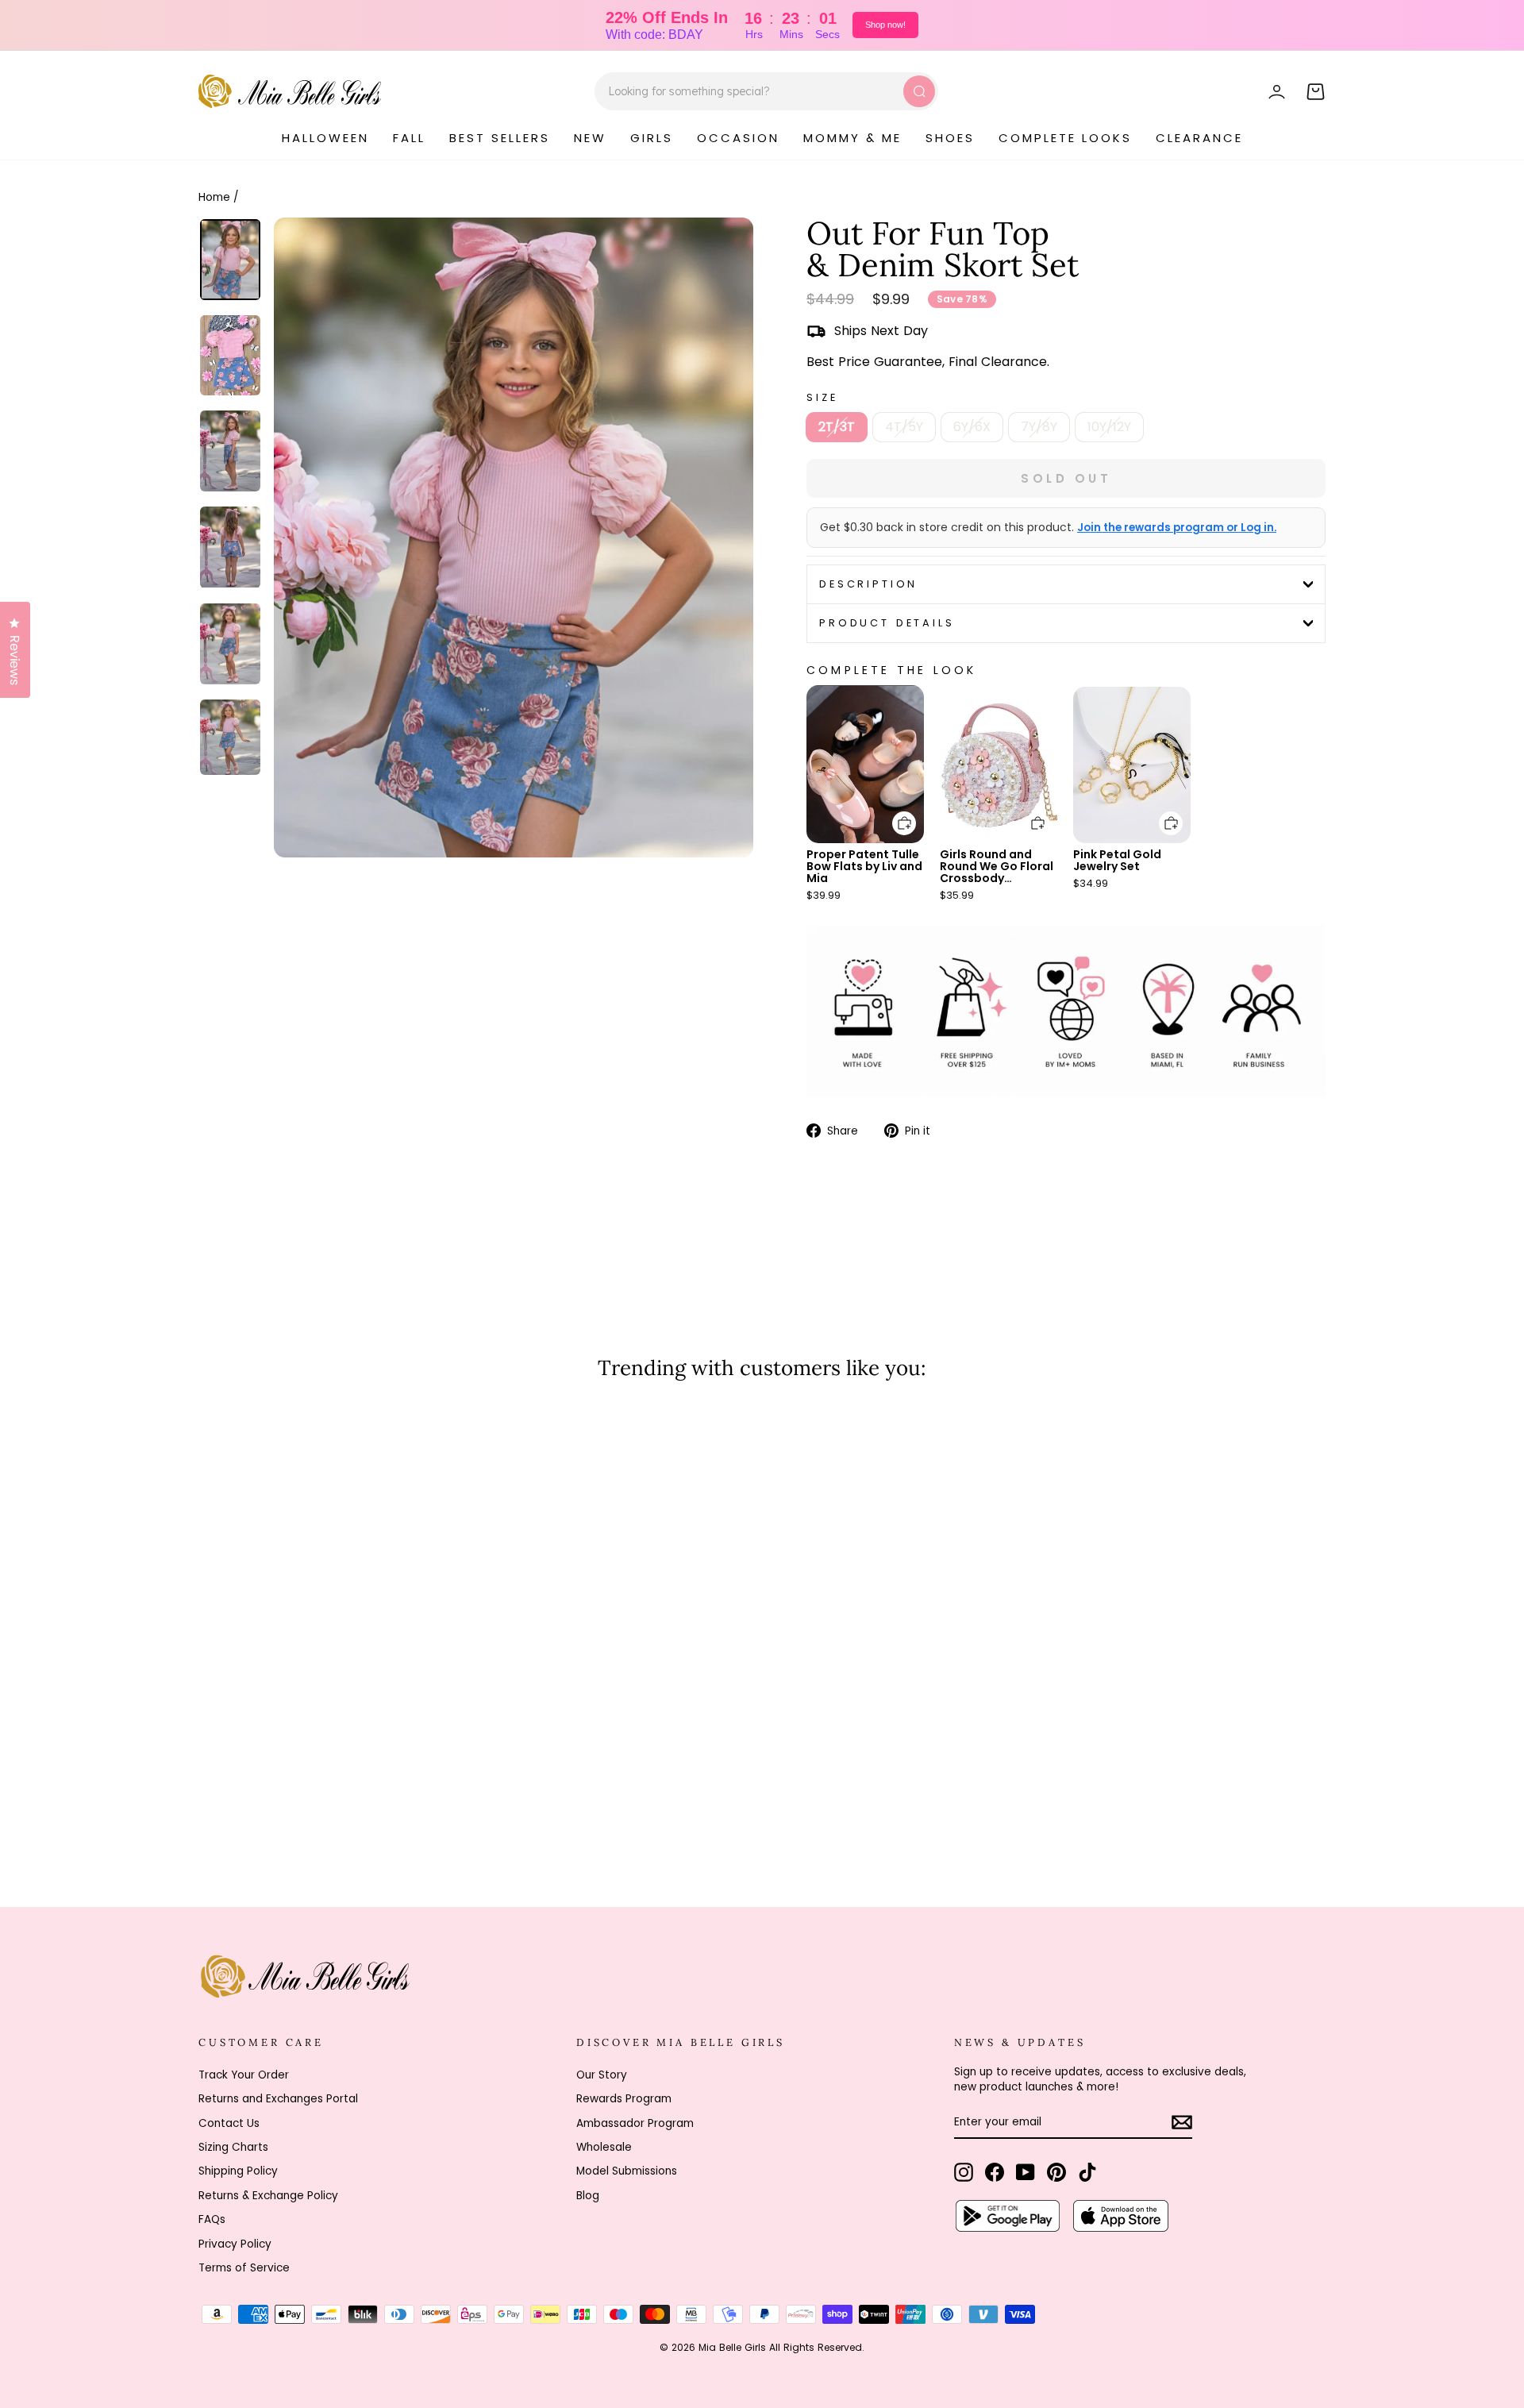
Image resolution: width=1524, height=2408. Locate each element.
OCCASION (738, 138)
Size (822, 397)
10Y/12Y (1109, 427)
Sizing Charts (233, 2147)
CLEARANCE (1199, 138)
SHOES (950, 138)
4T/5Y (904, 427)
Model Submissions (627, 2171)
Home (214, 197)
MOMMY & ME (852, 138)
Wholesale (604, 2147)
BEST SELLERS (500, 138)
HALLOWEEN (325, 138)
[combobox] (766, 91)
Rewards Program (624, 2099)
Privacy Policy (235, 2244)
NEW (590, 138)
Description (868, 584)
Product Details (887, 623)
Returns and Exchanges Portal (278, 2099)
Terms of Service (244, 2268)
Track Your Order (244, 2075)
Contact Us (229, 2123)
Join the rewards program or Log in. (1177, 528)
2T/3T (837, 427)
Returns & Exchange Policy (268, 2196)
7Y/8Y (1039, 427)
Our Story (602, 2075)
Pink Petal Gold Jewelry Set (1117, 860)
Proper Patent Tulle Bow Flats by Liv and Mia (864, 866)
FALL (409, 138)
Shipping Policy (238, 2171)
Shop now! (885, 25)
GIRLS (652, 138)
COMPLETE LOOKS (1065, 138)
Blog (588, 2196)
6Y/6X (972, 427)
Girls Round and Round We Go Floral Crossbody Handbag (997, 872)
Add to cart (895, 812)
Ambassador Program (635, 2123)
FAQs (212, 2219)
